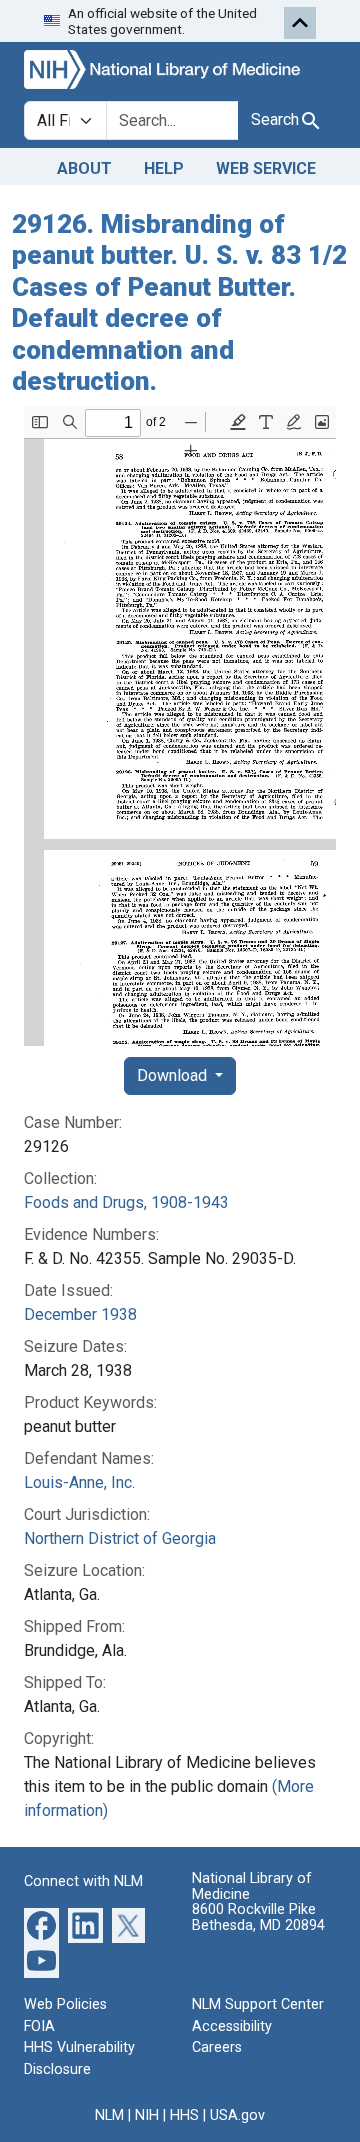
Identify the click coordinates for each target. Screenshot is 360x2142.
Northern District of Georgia (120, 1538)
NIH (147, 2115)
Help (164, 168)
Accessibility (232, 2026)
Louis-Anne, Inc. (79, 1482)
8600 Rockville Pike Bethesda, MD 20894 (258, 1917)
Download (174, 1075)
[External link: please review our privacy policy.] (41, 1924)
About (84, 168)
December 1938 (80, 1314)
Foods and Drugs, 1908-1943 (126, 1202)
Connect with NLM (83, 1881)
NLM (109, 2115)
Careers (217, 2047)
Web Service (266, 168)
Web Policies (65, 2004)
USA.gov (237, 2115)
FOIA (39, 2026)
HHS (184, 2115)
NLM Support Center (258, 2004)
